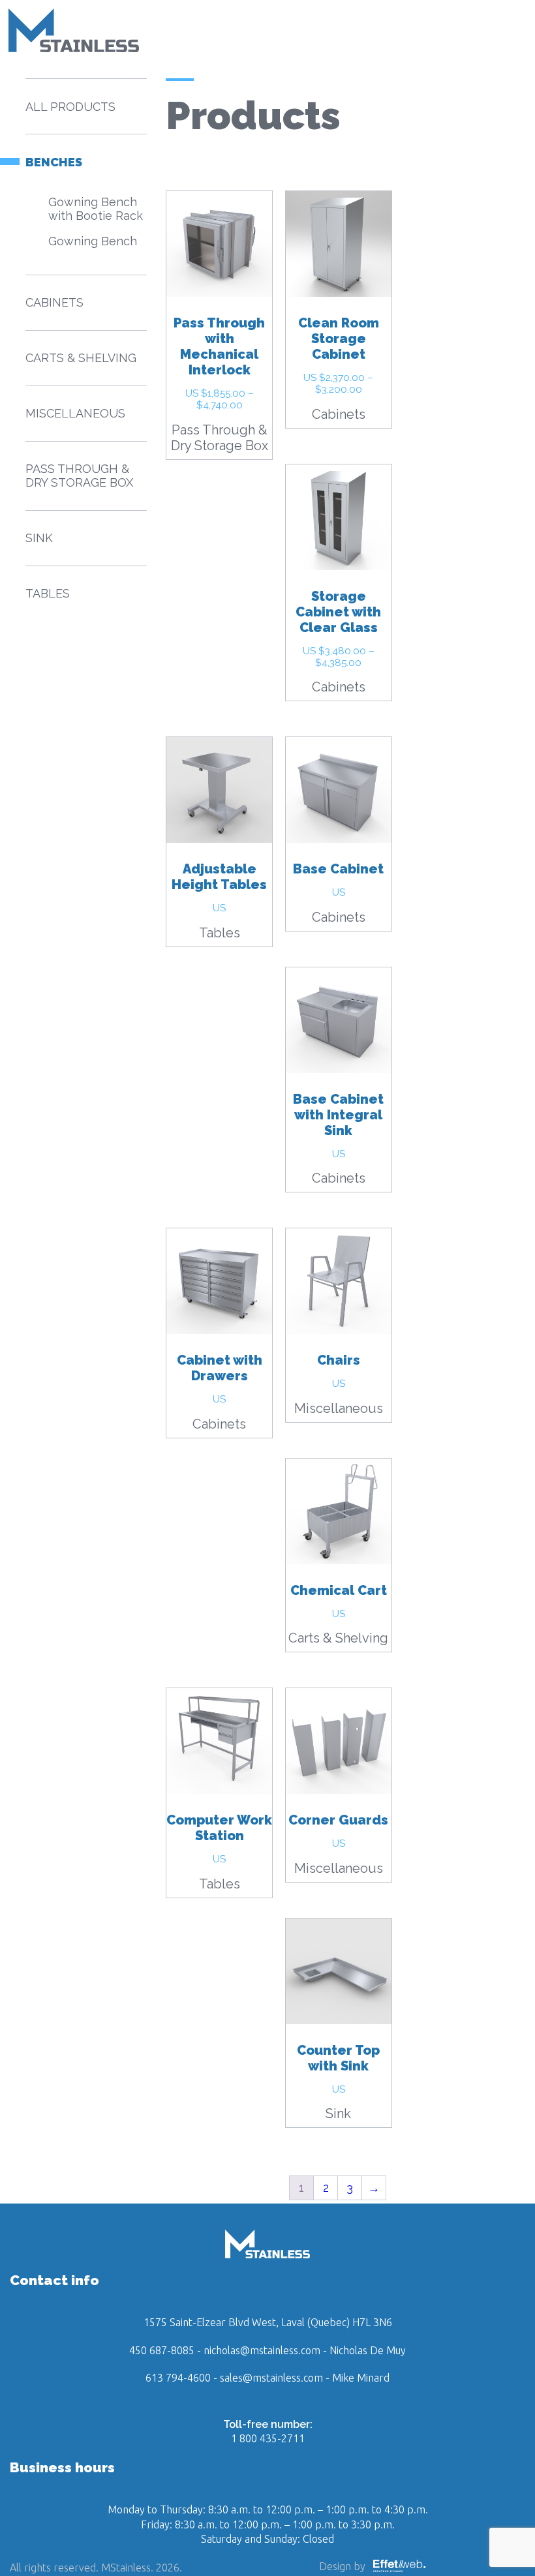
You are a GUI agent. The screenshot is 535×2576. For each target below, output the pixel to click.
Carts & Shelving (338, 1638)
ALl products (70, 107)
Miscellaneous (339, 1408)
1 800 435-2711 (268, 2438)
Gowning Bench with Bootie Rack (96, 209)
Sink (338, 2114)
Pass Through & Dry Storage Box (220, 438)
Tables (220, 933)
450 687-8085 (162, 2350)
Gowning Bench (93, 241)
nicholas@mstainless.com (262, 2350)
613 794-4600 (178, 2378)
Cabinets (339, 414)
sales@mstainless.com (271, 2378)
